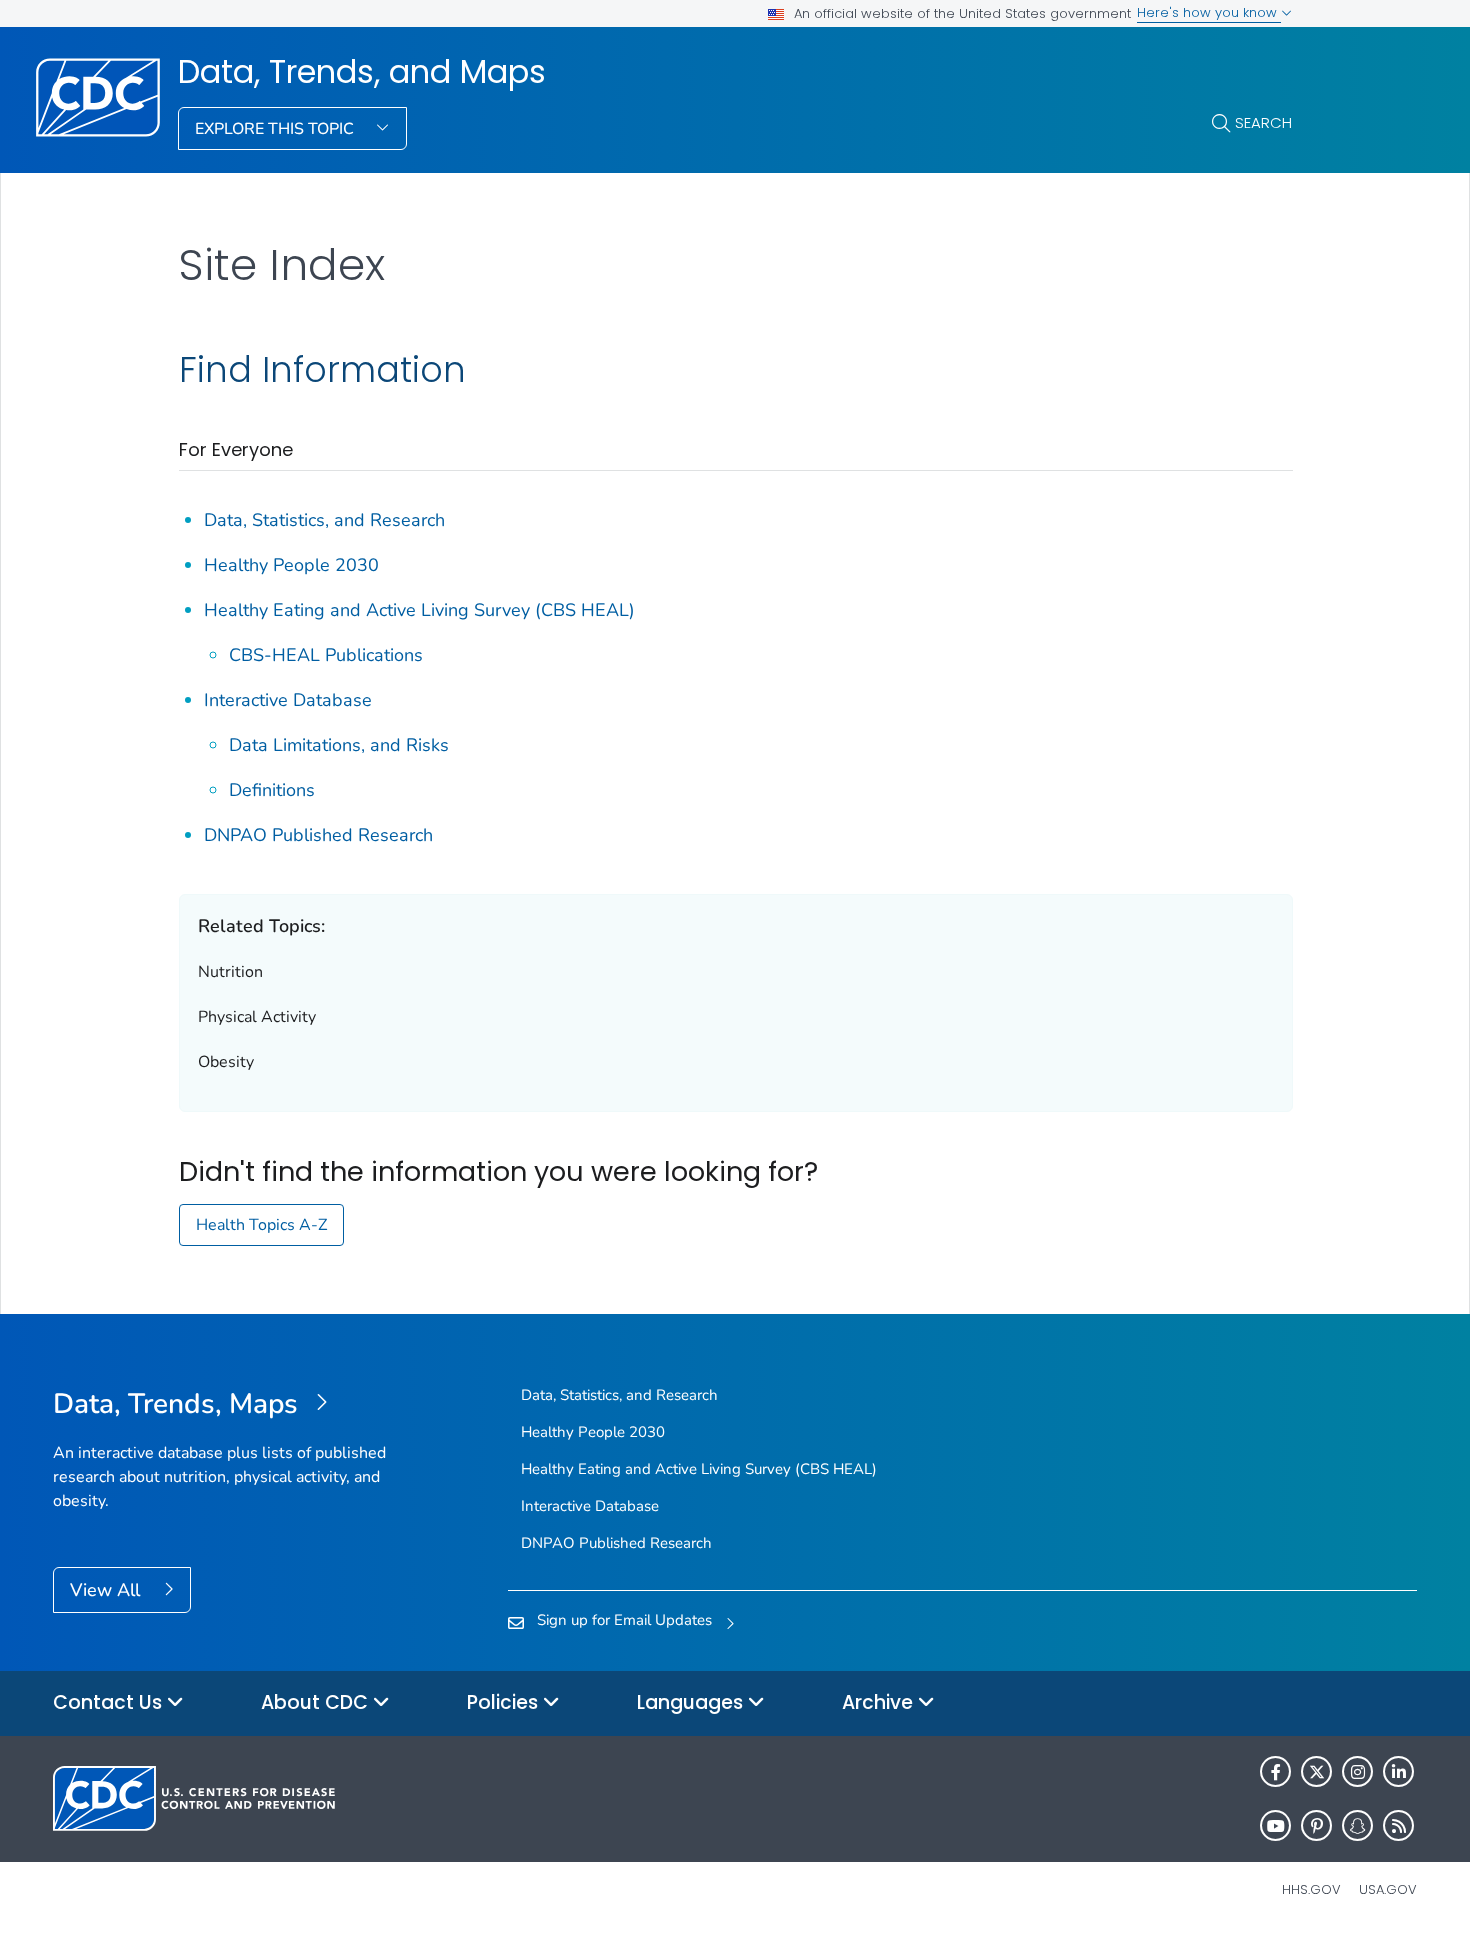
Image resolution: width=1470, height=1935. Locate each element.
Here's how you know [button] (1209, 12)
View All (107, 1590)
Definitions (272, 790)
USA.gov (1388, 1889)
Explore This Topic (276, 129)
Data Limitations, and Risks (339, 745)
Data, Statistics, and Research (324, 520)
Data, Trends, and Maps (362, 72)
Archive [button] (880, 1702)
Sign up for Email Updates (624, 1620)
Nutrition (230, 972)
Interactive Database (288, 700)
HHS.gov (1311, 1889)
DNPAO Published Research (318, 835)
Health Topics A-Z (261, 1225)
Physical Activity (257, 1017)
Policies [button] (505, 1702)
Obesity (226, 1062)
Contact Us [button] (110, 1702)
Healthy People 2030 (291, 565)
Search (1263, 122)
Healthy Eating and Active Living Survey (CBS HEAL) (419, 610)
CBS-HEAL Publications (326, 655)
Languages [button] (692, 1702)
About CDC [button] (317, 1702)
